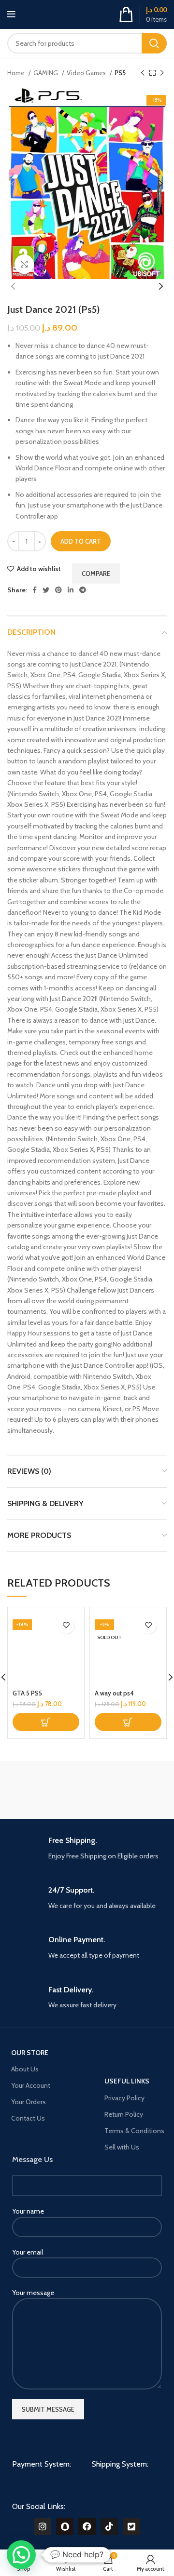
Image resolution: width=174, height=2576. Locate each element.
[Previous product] (143, 73)
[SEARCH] (154, 43)
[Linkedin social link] (71, 590)
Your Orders (29, 2102)
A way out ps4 (114, 1693)
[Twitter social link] (46, 590)
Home (17, 73)
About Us (25, 2069)
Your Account (31, 2085)
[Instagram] (43, 2526)
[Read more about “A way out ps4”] (128, 1722)
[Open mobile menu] (11, 14)
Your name (28, 2211)
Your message (33, 2293)
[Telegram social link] (83, 590)
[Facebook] (87, 2526)
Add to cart (81, 541)
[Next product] (162, 73)
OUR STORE (30, 2053)
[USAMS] (46, 1790)
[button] (46, 1722)
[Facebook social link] (35, 590)
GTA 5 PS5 (27, 1693)
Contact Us (28, 2118)
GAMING (46, 73)
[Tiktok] (109, 2526)
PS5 (120, 73)
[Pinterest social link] (58, 590)
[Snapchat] (65, 2526)
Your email (28, 2252)
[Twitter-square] (131, 2526)
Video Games (87, 73)
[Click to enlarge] (24, 264)
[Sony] (128, 1790)
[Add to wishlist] (66, 1625)
